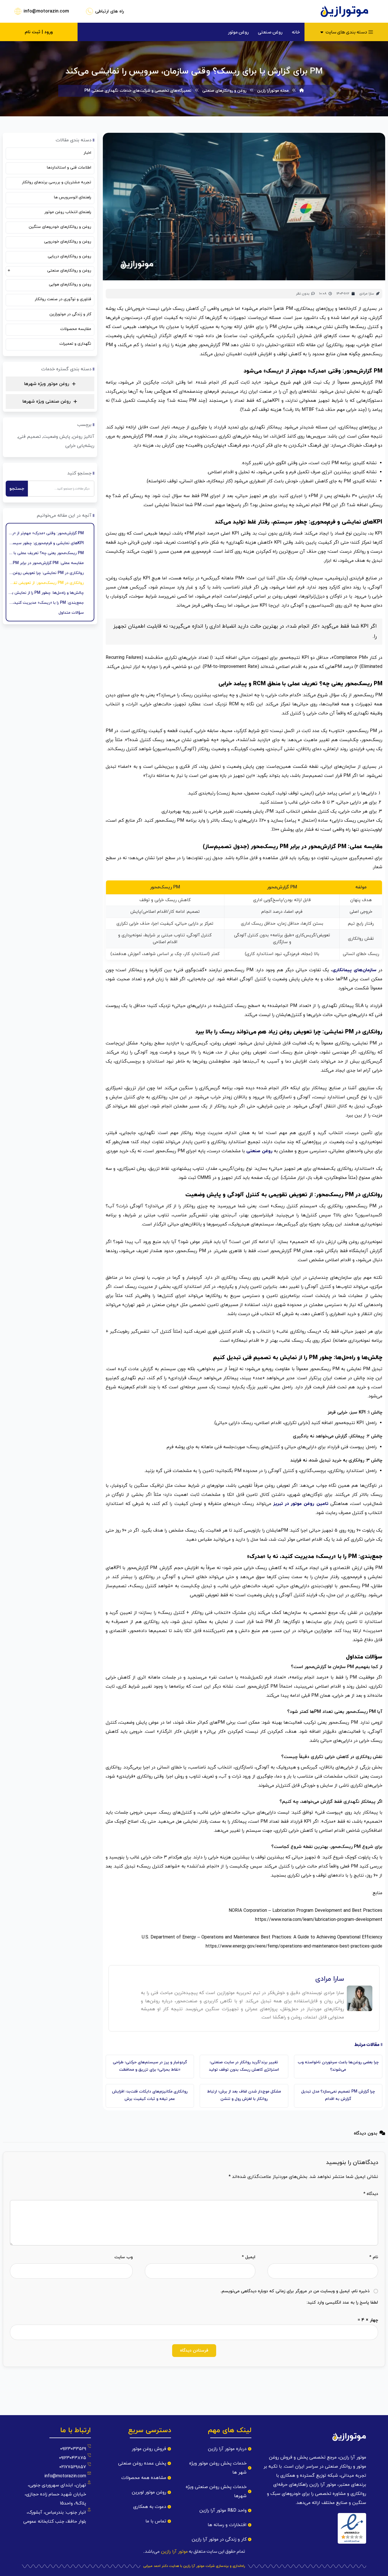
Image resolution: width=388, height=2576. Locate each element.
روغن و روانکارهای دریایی (69, 256)
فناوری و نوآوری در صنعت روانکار (63, 299)
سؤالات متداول (71, 613)
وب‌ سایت (124, 2257)
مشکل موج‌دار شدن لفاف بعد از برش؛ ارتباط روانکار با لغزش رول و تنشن (244, 2095)
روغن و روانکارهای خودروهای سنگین (60, 227)
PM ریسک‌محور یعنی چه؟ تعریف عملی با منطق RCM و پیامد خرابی (46, 553)
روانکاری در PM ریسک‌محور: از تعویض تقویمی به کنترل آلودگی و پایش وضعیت (46, 583)
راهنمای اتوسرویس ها (73, 197)
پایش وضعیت (57, 437)
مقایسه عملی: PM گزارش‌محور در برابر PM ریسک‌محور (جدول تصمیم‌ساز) (46, 563)
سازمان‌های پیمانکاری (354, 970)
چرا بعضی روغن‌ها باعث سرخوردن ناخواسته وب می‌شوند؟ (338, 2066)
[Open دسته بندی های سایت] (322, 32)
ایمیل (249, 2257)
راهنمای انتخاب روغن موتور (68, 212)
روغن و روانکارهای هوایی (70, 284)
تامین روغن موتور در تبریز (302, 1504)
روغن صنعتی (259, 1151)
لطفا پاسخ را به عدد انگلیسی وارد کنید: (342, 2303)
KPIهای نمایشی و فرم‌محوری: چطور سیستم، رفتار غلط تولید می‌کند (46, 543)
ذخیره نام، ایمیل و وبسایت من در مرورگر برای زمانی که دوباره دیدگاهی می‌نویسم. (295, 2291)
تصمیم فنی (30, 437)
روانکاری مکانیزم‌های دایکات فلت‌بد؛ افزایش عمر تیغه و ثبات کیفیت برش (150, 2095)
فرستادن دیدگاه (194, 2351)
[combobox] (61, 489)
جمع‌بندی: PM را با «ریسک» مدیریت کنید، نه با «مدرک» (46, 603)
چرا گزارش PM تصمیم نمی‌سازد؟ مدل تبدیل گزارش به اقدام (338, 2095)
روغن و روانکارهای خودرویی (68, 242)
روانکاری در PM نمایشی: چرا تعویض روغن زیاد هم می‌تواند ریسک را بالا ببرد (46, 573)
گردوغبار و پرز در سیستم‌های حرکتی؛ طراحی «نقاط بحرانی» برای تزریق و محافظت (150, 2066)
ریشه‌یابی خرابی (80, 446)
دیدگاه (371, 2194)
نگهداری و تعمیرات (75, 344)
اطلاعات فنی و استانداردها (69, 168)
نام (374, 2257)
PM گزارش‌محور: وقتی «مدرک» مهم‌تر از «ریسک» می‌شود (46, 533)
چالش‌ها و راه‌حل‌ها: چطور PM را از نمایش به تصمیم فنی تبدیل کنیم (46, 593)
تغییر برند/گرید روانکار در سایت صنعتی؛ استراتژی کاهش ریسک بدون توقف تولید (244, 2066)
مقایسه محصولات (76, 329)
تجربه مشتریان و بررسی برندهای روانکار (57, 182)
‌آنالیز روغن (83, 437)
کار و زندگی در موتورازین (70, 314)
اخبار (87, 153)
